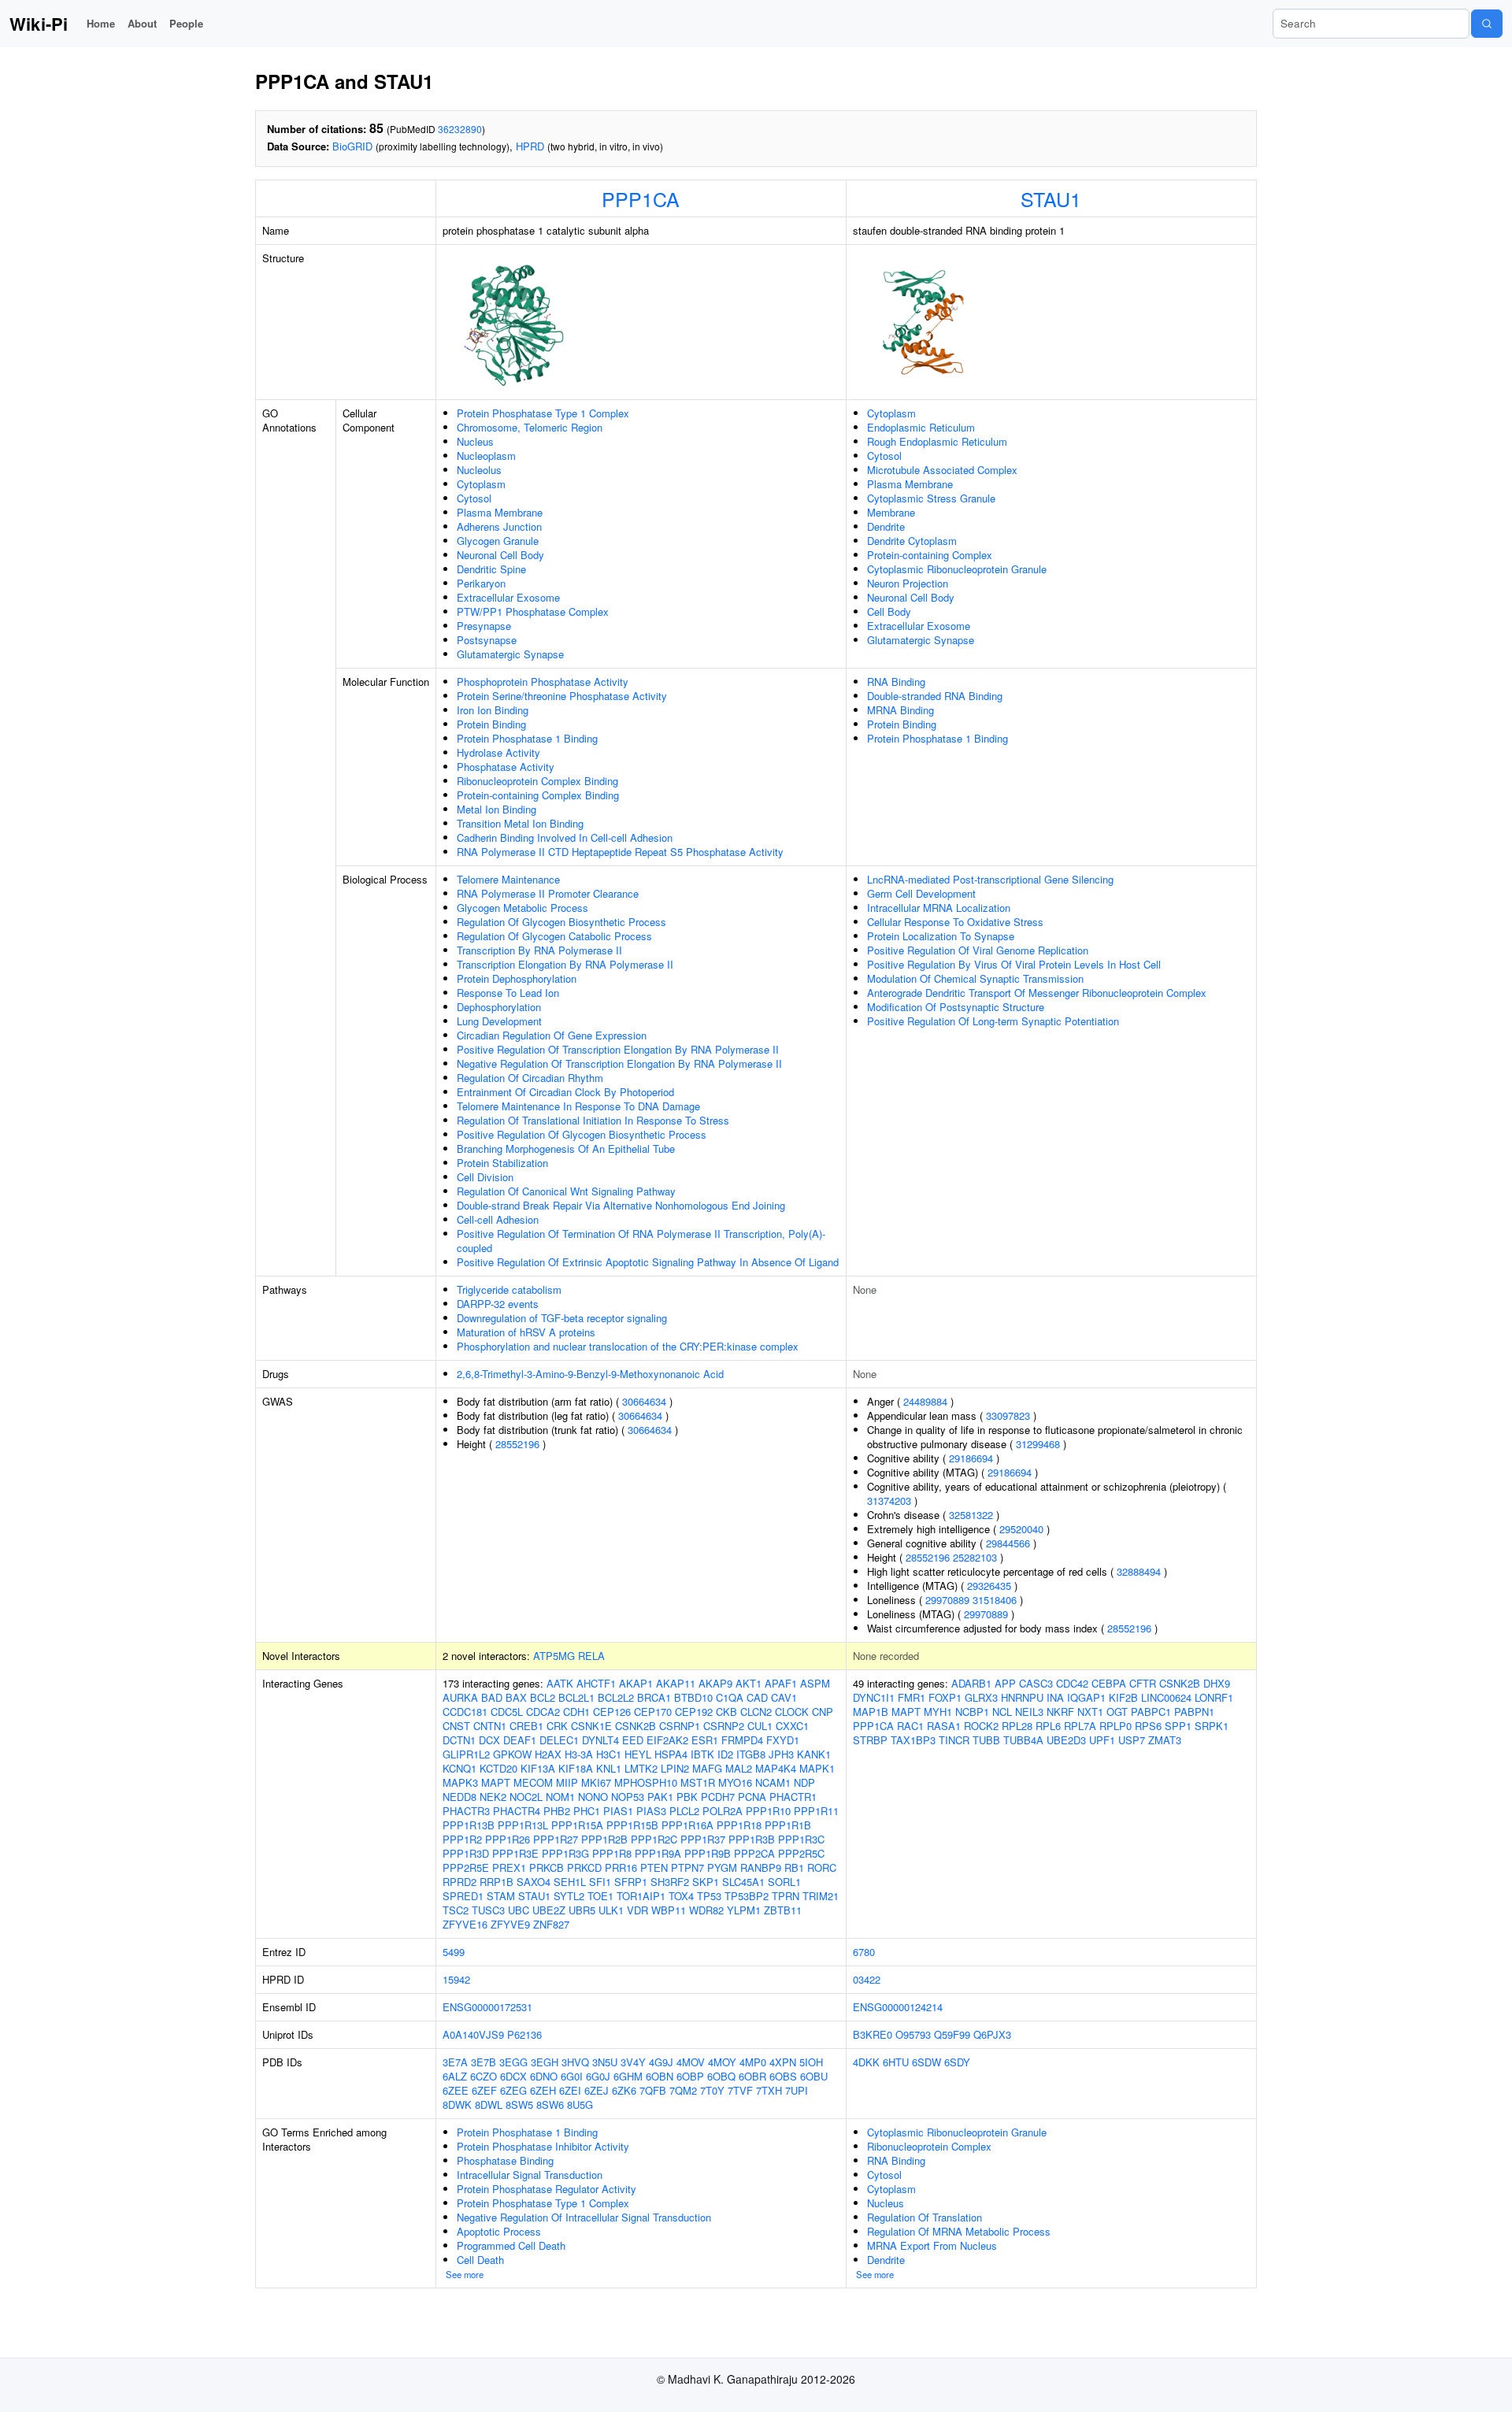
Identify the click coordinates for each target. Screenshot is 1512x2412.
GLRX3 (981, 1697)
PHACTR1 (793, 1797)
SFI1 (600, 1882)
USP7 (1132, 1740)
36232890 (460, 129)
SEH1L (570, 1882)
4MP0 (753, 2062)
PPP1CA (641, 198)
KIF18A (576, 1768)
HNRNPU (1022, 1697)
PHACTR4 (517, 1811)
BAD (492, 1697)
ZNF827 (551, 1924)
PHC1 (587, 1811)
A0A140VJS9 (473, 2034)
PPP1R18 (739, 1825)
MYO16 (735, 1782)
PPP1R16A (687, 1825)
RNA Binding (896, 682)
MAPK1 (817, 1768)
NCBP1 (972, 1712)
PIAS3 (651, 1811)
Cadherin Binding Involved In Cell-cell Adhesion (565, 837)
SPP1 (1178, 1726)
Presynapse (484, 626)
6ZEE (456, 2090)
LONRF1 (1214, 1697)
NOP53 (628, 1797)
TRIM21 (821, 1896)
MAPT (496, 1782)
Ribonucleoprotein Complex (929, 2146)
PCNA (752, 1797)
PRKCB (547, 1867)
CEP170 (653, 1712)
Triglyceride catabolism (509, 1289)
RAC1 (910, 1726)
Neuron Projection (908, 583)
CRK (557, 1726)
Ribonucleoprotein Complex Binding (537, 781)
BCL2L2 (616, 1697)
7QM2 (683, 2090)
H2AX (548, 1754)
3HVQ (575, 2062)
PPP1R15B (632, 1825)
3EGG (513, 2062)
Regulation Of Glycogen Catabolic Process (554, 936)
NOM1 (560, 1797)
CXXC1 (792, 1726)
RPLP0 (1115, 1726)
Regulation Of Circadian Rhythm (530, 1078)
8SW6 (550, 2104)
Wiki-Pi (39, 24)
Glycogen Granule (498, 541)
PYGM (722, 1867)
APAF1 (781, 1683)
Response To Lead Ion (508, 993)
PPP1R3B (752, 1839)
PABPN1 (1194, 1712)
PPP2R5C (801, 1853)
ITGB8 (751, 1754)
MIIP (567, 1782)
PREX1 (509, 1867)
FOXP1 (945, 1697)
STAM (501, 1896)
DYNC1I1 (874, 1697)
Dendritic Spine (491, 569)
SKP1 (706, 1882)
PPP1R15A (577, 1825)
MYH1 (938, 1712)
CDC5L (507, 1712)
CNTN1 (490, 1726)
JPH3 (781, 1754)
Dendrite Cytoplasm (912, 541)
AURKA (460, 1697)
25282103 (975, 1557)
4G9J (661, 2062)
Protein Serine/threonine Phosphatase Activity (562, 696)
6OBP (690, 2076)
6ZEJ (597, 2090)
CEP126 (612, 1712)
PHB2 (557, 1811)
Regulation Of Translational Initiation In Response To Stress (593, 1120)
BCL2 (543, 1697)
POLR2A (723, 1811)
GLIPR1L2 (466, 1754)
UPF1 (1102, 1740)
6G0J (598, 2076)
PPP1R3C (801, 1839)
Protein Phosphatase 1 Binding (527, 738)
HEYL (638, 1754)
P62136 (524, 2034)
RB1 (794, 1867)
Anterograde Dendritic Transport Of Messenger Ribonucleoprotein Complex (1037, 993)
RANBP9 (761, 1867)
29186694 (971, 1458)
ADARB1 (971, 1683)
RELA (591, 1656)
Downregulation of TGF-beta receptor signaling (562, 1318)
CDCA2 (543, 1712)
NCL (1002, 1712)
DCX (489, 1740)
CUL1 (760, 1726)
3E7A (455, 2062)
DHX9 (1217, 1683)
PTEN (654, 1867)
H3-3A (579, 1754)
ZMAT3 (1165, 1740)
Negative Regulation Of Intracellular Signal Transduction (584, 2217)
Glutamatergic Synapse (510, 654)
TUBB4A (1023, 1740)
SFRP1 (631, 1882)
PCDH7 (718, 1797)
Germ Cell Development (921, 893)
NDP (804, 1782)
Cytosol (474, 498)
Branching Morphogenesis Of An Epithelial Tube (566, 1149)
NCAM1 (773, 1782)
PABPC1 (1151, 1712)
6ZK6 (624, 2090)
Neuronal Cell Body (500, 555)
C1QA (730, 1697)
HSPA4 (671, 1754)
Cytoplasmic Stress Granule (931, 498)
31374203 (889, 1501)
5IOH (811, 2062)
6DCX (513, 2076)
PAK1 (660, 1797)
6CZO (484, 2076)
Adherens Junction (499, 526)
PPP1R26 (508, 1839)
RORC (822, 1867)
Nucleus (475, 441)
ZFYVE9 (510, 1924)
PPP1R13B (469, 1825)
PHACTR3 (466, 1811)
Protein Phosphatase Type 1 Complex (543, 413)
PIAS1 (618, 1811)
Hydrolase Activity (498, 752)
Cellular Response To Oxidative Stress (955, 922)
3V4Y (633, 2062)
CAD (757, 1697)
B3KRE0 (873, 2034)
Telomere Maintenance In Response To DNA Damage (578, 1106)
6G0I (572, 2076)
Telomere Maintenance (508, 879)
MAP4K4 (776, 1768)
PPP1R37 (703, 1839)
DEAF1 (520, 1740)
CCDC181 (465, 1712)
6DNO (544, 2076)
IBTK (702, 1754)
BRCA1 (654, 1697)
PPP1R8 (612, 1853)
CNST (456, 1726)
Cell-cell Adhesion (498, 1219)
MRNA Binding (901, 710)
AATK (560, 1683)
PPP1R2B (604, 1839)
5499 (454, 1952)
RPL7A (1080, 1726)
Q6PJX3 (992, 2034)
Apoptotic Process (499, 2231)
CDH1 (576, 1712)
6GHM (628, 2076)
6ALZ (455, 2076)
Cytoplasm (481, 484)
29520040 (1021, 1529)
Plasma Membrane (500, 512)
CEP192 (694, 1712)
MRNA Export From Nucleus (932, 2245)
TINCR (954, 1740)
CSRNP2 (724, 1726)
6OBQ (721, 2076)
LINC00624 (1166, 1697)
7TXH (769, 2090)
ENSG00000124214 (898, 2007)
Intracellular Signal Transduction (530, 2175)
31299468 (1038, 1444)
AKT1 (749, 1683)
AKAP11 (676, 1683)
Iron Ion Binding (493, 710)
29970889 (947, 1600)
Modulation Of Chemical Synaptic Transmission (975, 978)
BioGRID (352, 146)
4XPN (783, 2062)
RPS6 (1148, 1726)
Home (101, 23)
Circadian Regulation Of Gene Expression (552, 1035)
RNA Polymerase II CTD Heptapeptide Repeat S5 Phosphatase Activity (620, 852)
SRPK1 (1212, 1726)
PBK (687, 1797)
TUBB (986, 1740)
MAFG (707, 1768)
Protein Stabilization (502, 1163)
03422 (867, 1979)
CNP (823, 1712)
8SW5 (519, 2104)
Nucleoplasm (486, 456)
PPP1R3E (515, 1853)
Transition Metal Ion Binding (520, 823)
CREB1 (526, 1726)
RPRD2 (460, 1882)
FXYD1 (783, 1740)
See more (465, 2274)
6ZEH (543, 2090)
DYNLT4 (600, 1740)
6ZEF (484, 2090)
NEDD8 (460, 1797)
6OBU (814, 2076)
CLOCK (792, 1712)
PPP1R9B (708, 1853)
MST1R (698, 1782)
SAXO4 (534, 1882)
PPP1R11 (816, 1811)
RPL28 (1017, 1726)
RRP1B (497, 1882)
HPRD (530, 146)
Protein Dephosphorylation (517, 978)
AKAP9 (715, 1683)
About (142, 23)
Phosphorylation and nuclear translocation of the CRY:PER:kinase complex (628, 1346)
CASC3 (1036, 1683)
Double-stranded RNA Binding (935, 696)
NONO (593, 1797)
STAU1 (1051, 198)
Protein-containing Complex (930, 555)
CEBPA (1109, 1683)
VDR (637, 1910)
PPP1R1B (788, 1825)
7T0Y (712, 2090)
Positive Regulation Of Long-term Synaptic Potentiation (993, 1021)
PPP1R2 (462, 1839)
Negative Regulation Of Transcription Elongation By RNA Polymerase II (619, 1063)
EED (633, 1740)
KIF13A (538, 1768)
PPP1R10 (768, 1811)
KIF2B (1123, 1697)
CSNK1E (591, 1726)
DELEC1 (559, 1740)
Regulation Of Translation (925, 2217)
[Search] (1487, 24)
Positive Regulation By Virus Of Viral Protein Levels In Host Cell (1014, 964)
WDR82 (706, 1910)
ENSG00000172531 (487, 2007)
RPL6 (1048, 1726)
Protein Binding (491, 724)
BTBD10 (693, 1697)
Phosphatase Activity (506, 767)
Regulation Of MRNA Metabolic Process (959, 2231)
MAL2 (739, 1768)
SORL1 (784, 1882)
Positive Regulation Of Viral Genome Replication (978, 950)
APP (1005, 1683)
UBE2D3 (1066, 1740)
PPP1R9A (658, 1853)
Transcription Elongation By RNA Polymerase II (565, 964)
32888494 (1139, 1571)
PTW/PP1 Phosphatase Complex (533, 611)
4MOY (722, 2062)
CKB (726, 1712)
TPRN (786, 1896)
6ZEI (570, 2090)
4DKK (866, 2062)
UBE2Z (549, 1910)
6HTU (896, 2062)
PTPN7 (687, 1867)
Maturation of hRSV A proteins (526, 1332)
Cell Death (480, 2260)
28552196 (517, 1444)
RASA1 (944, 1726)
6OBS (783, 2076)
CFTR (1143, 1683)
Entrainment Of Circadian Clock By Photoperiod (565, 1092)
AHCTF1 (596, 1683)
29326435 (989, 1586)
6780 (864, 1952)
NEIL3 (1029, 1712)
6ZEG (513, 2090)
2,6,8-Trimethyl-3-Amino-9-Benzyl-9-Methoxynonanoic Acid (590, 1374)
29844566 (1008, 1543)
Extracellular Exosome (508, 597)
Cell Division (485, 1177)
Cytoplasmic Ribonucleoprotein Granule (957, 569)
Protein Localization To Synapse (941, 936)
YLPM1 (744, 1910)
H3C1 (609, 1754)
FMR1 (912, 1697)
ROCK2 (981, 1726)
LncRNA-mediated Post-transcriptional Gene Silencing (990, 879)
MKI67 (596, 1782)
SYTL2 (569, 1896)
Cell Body (889, 611)
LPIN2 (675, 1768)
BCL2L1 (576, 1697)
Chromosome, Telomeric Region (530, 427)
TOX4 (681, 1896)
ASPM (815, 1683)
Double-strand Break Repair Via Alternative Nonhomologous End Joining (621, 1205)
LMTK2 (641, 1768)
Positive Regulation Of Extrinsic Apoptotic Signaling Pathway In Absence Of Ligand (648, 1262)
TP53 (709, 1896)
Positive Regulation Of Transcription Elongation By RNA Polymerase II (618, 1049)
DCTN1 (459, 1740)
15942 (456, 1979)
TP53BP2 (747, 1896)
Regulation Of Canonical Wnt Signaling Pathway (566, 1191)
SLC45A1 (743, 1882)
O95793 (913, 2034)
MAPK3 (460, 1782)
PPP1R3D (466, 1853)
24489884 (925, 1401)
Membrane (891, 512)
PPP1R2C (654, 1839)
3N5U (605, 2062)
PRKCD (584, 1867)
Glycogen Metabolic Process (523, 908)
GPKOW (512, 1754)
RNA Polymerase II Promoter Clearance (548, 893)
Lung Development (499, 1021)
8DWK (457, 2104)
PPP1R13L (523, 1825)
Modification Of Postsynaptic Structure (956, 1007)
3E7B (484, 2062)
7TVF (740, 2090)
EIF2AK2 (667, 1740)
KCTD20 (498, 1768)
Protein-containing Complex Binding (538, 795)
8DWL (489, 2104)
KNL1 (609, 1768)
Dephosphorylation (499, 1007)
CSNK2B (636, 1726)
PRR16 (621, 1867)
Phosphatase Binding (505, 2160)
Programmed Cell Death (511, 2245)
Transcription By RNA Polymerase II (539, 950)
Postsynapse (487, 640)
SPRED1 (463, 1896)
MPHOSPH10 (646, 1782)
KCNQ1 (460, 1768)
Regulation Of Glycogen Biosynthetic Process (561, 922)
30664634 (644, 1401)
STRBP (870, 1740)
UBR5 (582, 1910)
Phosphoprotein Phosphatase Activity (543, 682)
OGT (1117, 1712)
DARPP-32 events (498, 1304)
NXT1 (1090, 1712)
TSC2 (456, 1910)
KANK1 (814, 1754)
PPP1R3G (565, 1853)
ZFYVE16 (465, 1924)
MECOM (533, 1782)
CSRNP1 (680, 1726)
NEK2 (493, 1797)
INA (1055, 1697)
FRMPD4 (742, 1740)
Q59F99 (952, 2034)
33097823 (1008, 1415)
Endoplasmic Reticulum (921, 427)
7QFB (653, 2090)
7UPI (797, 2090)
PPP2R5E (466, 1867)
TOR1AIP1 (641, 1896)
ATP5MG (554, 1656)
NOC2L (526, 1797)
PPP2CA (754, 1853)
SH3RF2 (670, 1882)
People (186, 23)
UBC (519, 1910)
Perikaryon (481, 583)
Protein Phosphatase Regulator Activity (547, 2189)
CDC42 (1072, 1683)
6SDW (926, 2062)
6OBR (752, 2076)
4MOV (691, 2062)
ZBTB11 (783, 1910)
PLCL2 (684, 1811)
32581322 (971, 1515)
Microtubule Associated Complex (942, 470)
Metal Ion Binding (497, 809)
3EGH (545, 2062)
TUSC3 (488, 1910)
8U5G (580, 2104)
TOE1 (600, 1896)
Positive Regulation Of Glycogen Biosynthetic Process (582, 1134)
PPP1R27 (556, 1839)
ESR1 (705, 1740)
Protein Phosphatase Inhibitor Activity (543, 2146)
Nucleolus (479, 470)
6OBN (660, 2076)
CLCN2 (756, 1712)
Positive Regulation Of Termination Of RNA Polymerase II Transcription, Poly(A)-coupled (641, 1241)
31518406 (995, 1600)
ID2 (725, 1754)
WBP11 (669, 1910)
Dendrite (886, 526)
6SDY (957, 2062)
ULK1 (611, 1910)
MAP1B (871, 1712)
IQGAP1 (1086, 1697)
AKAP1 (636, 1683)
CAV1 (784, 1697)
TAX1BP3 (913, 1740)
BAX (516, 1697)
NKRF (1060, 1712)
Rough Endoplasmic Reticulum (937, 441)
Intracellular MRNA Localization (939, 908)
